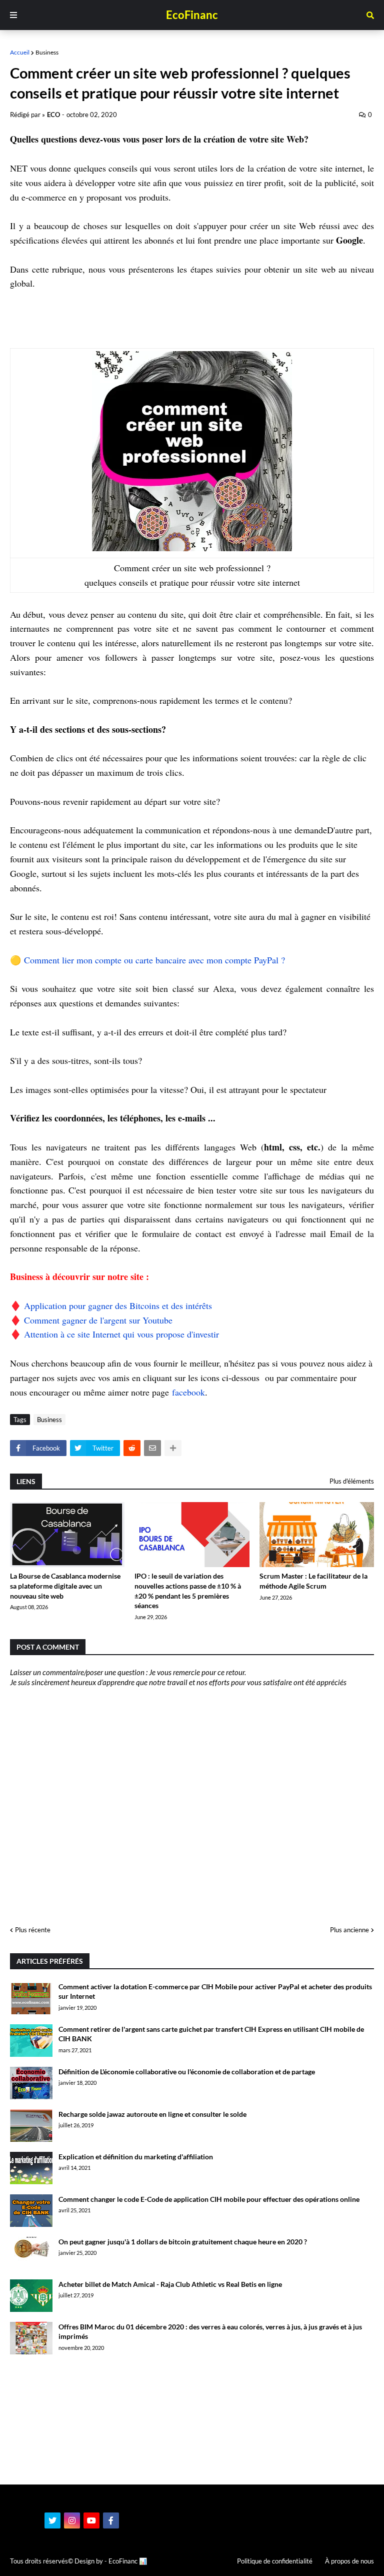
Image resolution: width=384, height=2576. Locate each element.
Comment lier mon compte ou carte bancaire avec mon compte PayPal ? (156, 960)
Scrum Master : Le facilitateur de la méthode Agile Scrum (313, 1581)
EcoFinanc (192, 15)
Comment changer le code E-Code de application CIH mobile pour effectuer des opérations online (209, 2199)
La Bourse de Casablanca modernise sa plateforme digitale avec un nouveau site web (65, 1586)
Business (47, 52)
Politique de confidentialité (275, 2561)
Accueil (20, 52)
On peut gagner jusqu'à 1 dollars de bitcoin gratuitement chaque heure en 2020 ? (183, 2242)
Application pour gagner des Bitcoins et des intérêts (118, 1306)
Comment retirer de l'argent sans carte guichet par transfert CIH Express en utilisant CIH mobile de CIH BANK (211, 2034)
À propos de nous (349, 2561)
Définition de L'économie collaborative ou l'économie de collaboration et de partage (187, 2072)
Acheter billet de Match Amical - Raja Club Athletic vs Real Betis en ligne (170, 2284)
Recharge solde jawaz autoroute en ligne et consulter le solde (152, 2114)
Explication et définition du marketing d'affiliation (136, 2157)
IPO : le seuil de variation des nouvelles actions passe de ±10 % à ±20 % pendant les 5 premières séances (188, 1591)
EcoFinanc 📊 (128, 2561)
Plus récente (33, 1930)
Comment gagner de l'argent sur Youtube (98, 1320)
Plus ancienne (349, 1930)
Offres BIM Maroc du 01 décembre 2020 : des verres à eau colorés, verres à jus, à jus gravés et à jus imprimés (210, 2332)
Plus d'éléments (352, 1481)
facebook (188, 1392)
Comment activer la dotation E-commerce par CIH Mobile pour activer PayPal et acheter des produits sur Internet (215, 1992)
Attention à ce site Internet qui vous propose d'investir (121, 1334)
